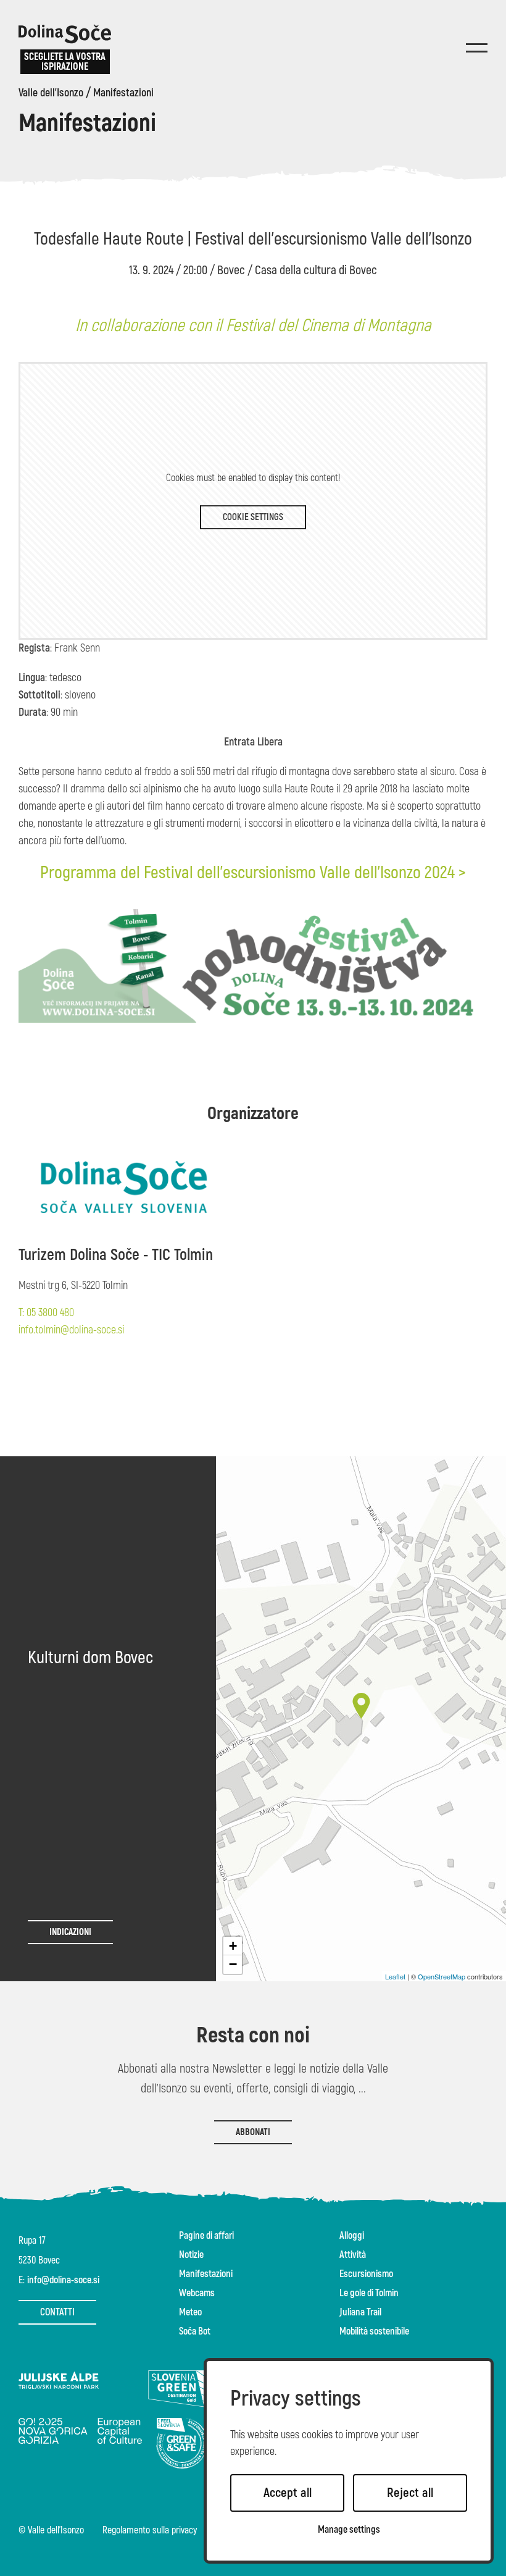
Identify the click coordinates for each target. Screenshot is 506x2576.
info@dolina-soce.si (63, 2280)
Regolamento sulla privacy (150, 2531)
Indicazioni (70, 1932)
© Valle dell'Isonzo (51, 2531)
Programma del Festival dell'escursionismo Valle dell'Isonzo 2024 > (253, 873)
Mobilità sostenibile (374, 2331)
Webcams (197, 2293)
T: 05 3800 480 (46, 1313)
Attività (353, 2255)
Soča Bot (195, 2331)
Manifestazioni (123, 93)
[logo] (65, 34)
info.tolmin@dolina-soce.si (71, 1330)
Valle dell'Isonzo (51, 93)
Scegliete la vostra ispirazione (65, 62)
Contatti (57, 2312)
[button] (361, 1706)
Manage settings (349, 2530)
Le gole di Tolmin (369, 2293)
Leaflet (395, 1976)
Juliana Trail (360, 2312)
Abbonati (253, 2132)
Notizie (191, 2255)
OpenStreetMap (442, 1976)
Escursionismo (366, 2274)
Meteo (190, 2312)
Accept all (288, 2493)
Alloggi (352, 2236)
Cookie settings (253, 517)
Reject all (410, 2493)
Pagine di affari (206, 2236)
